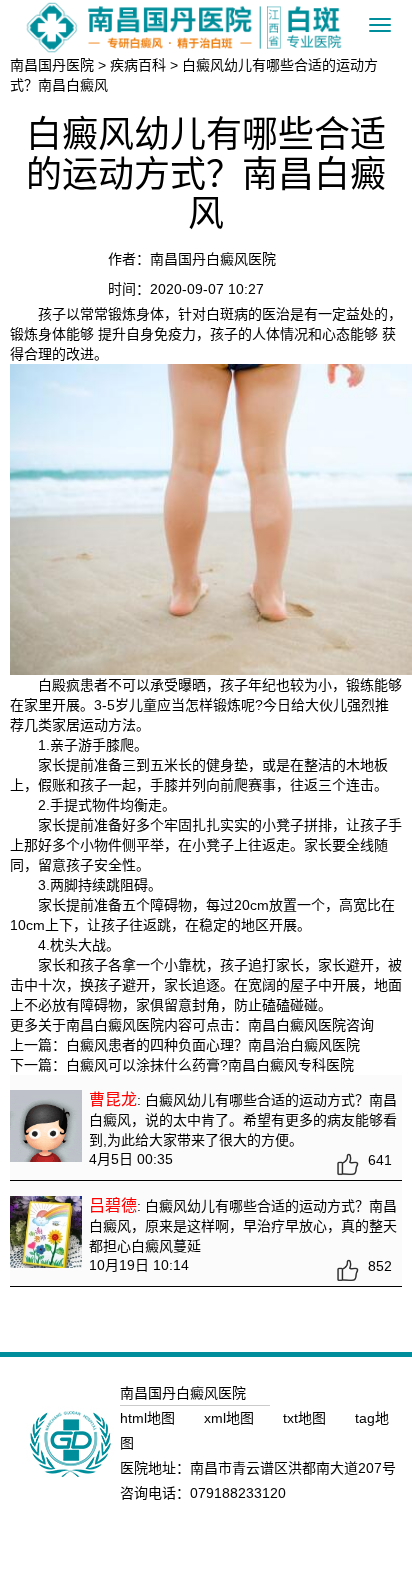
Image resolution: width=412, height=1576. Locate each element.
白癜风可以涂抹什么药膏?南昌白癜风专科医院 (210, 1065)
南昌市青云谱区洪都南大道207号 (293, 1468)
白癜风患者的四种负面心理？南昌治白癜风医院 (213, 1045)
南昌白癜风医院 (297, 1025)
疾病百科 (138, 65)
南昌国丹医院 (52, 65)
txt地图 (306, 1418)
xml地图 (231, 1418)
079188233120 (238, 1493)
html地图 (149, 1418)
